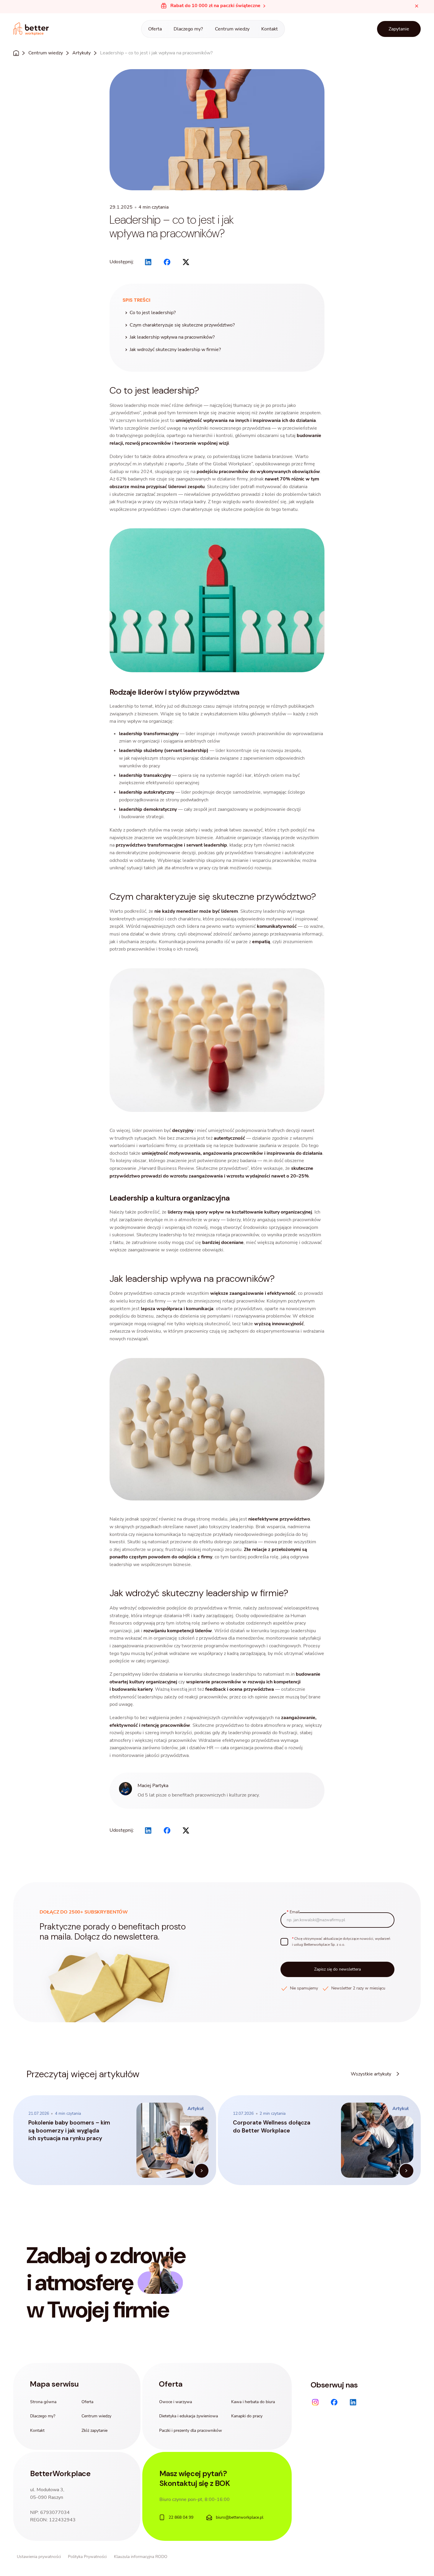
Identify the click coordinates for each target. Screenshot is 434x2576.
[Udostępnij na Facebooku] (167, 262)
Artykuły (81, 53)
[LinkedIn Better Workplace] (353, 2402)
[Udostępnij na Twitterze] (186, 262)
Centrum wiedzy (46, 53)
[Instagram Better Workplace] (315, 2402)
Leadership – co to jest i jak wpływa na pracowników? (156, 53)
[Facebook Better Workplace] (334, 2402)
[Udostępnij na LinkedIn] (148, 262)
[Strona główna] (31, 29)
